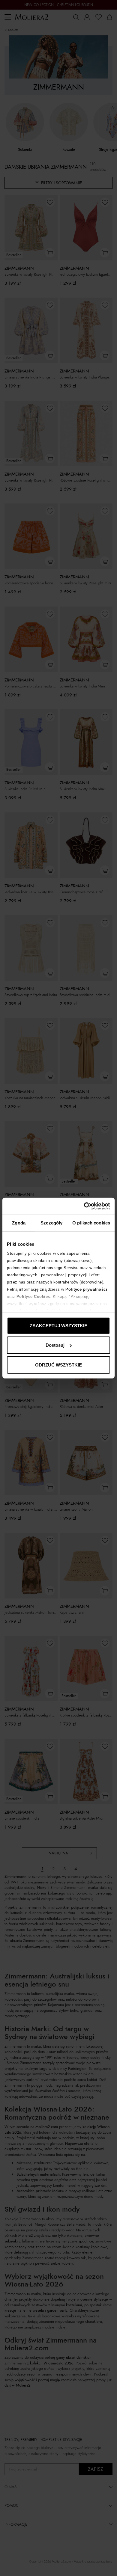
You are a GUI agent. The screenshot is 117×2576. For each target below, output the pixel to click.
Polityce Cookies (33, 1297)
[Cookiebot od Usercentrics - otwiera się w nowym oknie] (84, 1206)
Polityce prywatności (86, 1289)
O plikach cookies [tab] (91, 1223)
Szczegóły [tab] (51, 1223)
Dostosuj (55, 1345)
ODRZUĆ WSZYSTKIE (58, 1365)
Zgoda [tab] (19, 1223)
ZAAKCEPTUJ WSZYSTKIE (58, 1325)
